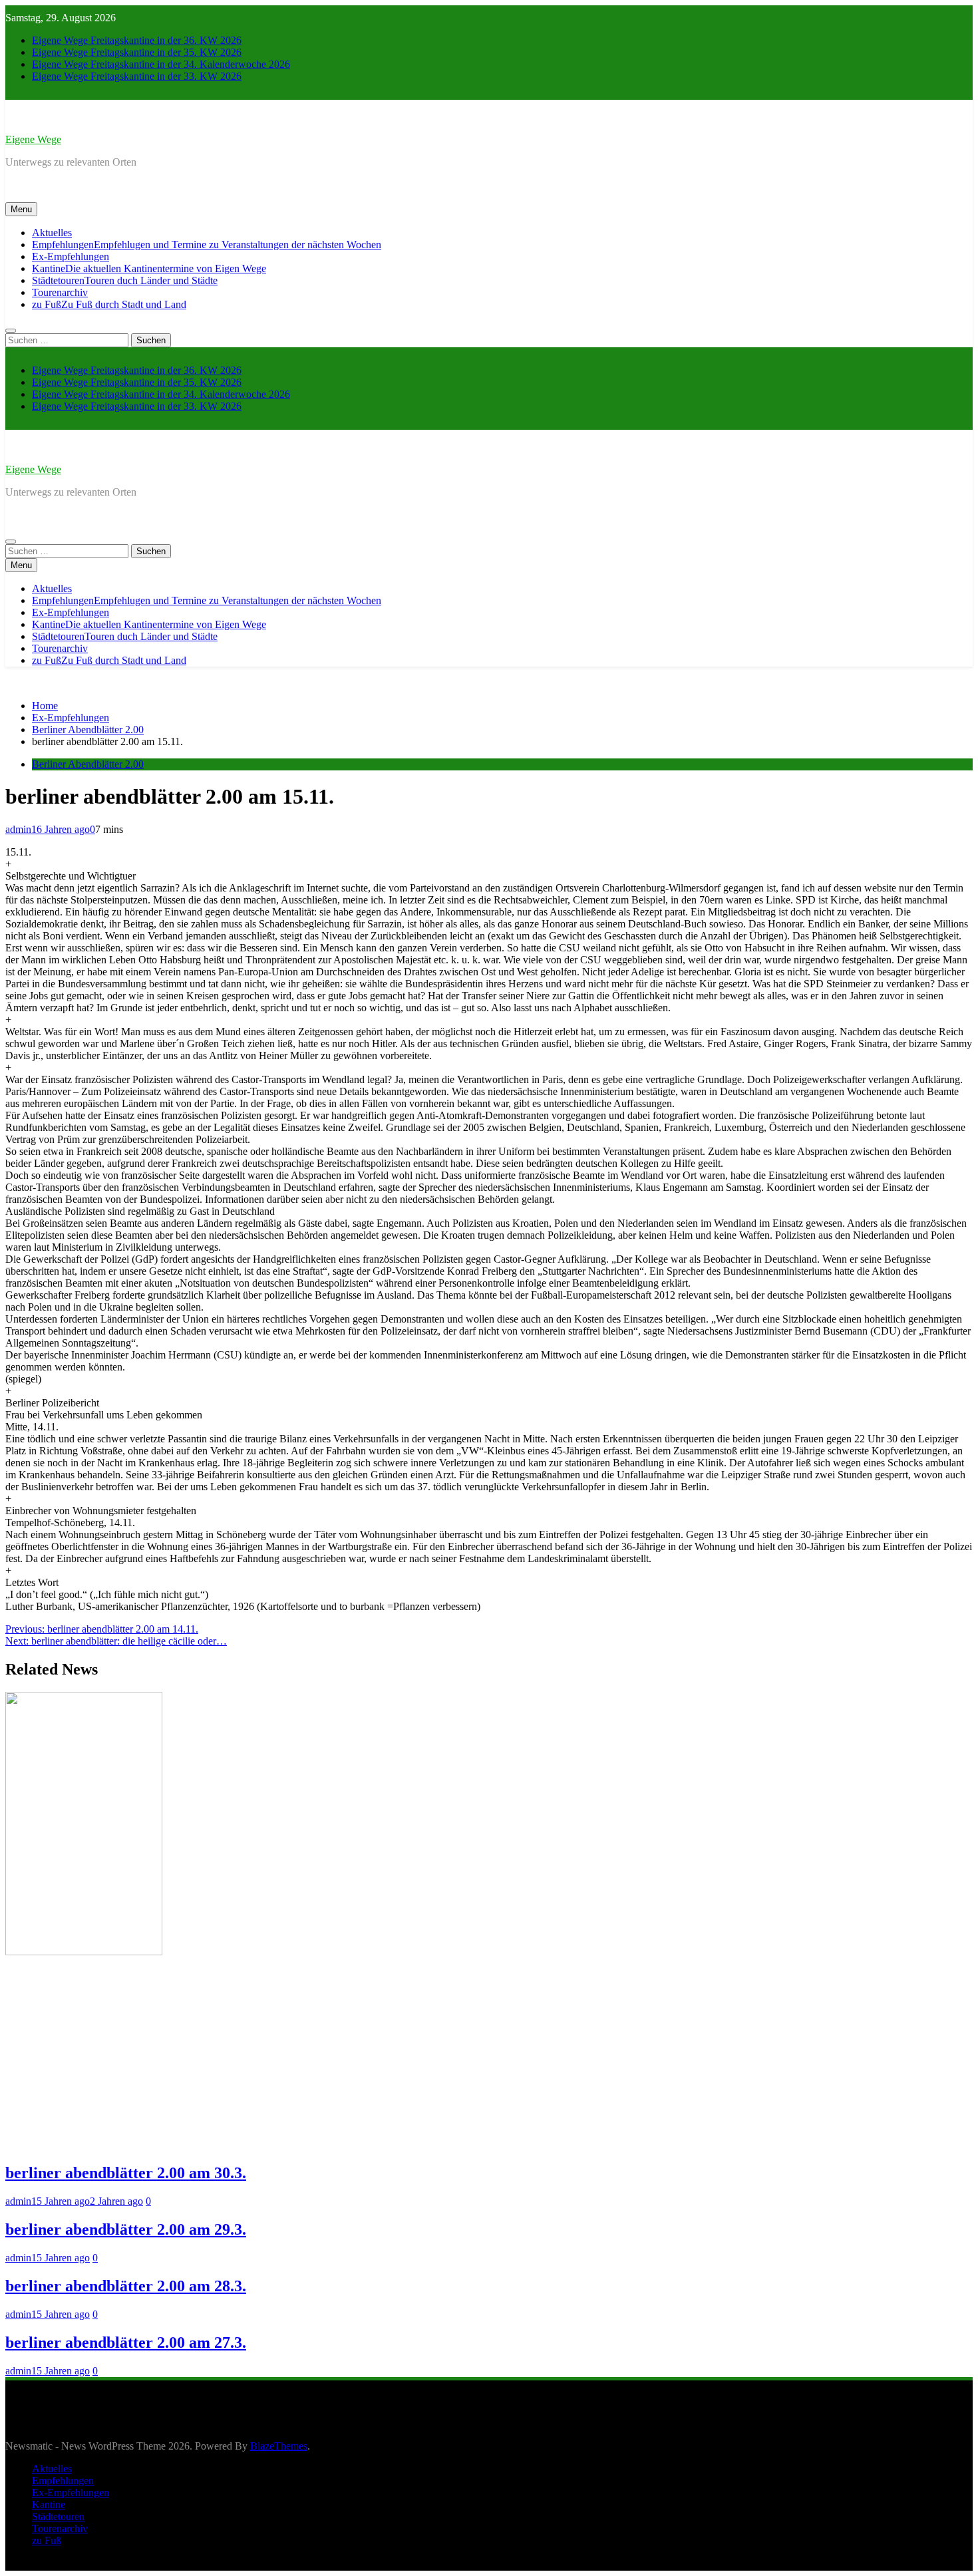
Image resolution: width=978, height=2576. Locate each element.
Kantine (149, 268)
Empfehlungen (207, 244)
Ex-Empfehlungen (71, 256)
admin (18, 829)
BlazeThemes (279, 2446)
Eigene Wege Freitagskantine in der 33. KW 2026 (137, 76)
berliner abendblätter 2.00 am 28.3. (126, 2286)
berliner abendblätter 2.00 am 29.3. (126, 2229)
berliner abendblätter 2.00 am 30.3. (126, 2173)
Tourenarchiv (60, 292)
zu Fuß (109, 304)
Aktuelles (52, 233)
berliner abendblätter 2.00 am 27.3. (126, 2342)
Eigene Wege (33, 139)
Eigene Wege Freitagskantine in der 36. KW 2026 (137, 40)
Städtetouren (125, 280)
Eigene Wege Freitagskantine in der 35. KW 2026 (137, 52)
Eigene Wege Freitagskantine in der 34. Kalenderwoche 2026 (161, 64)
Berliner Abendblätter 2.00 (88, 764)
